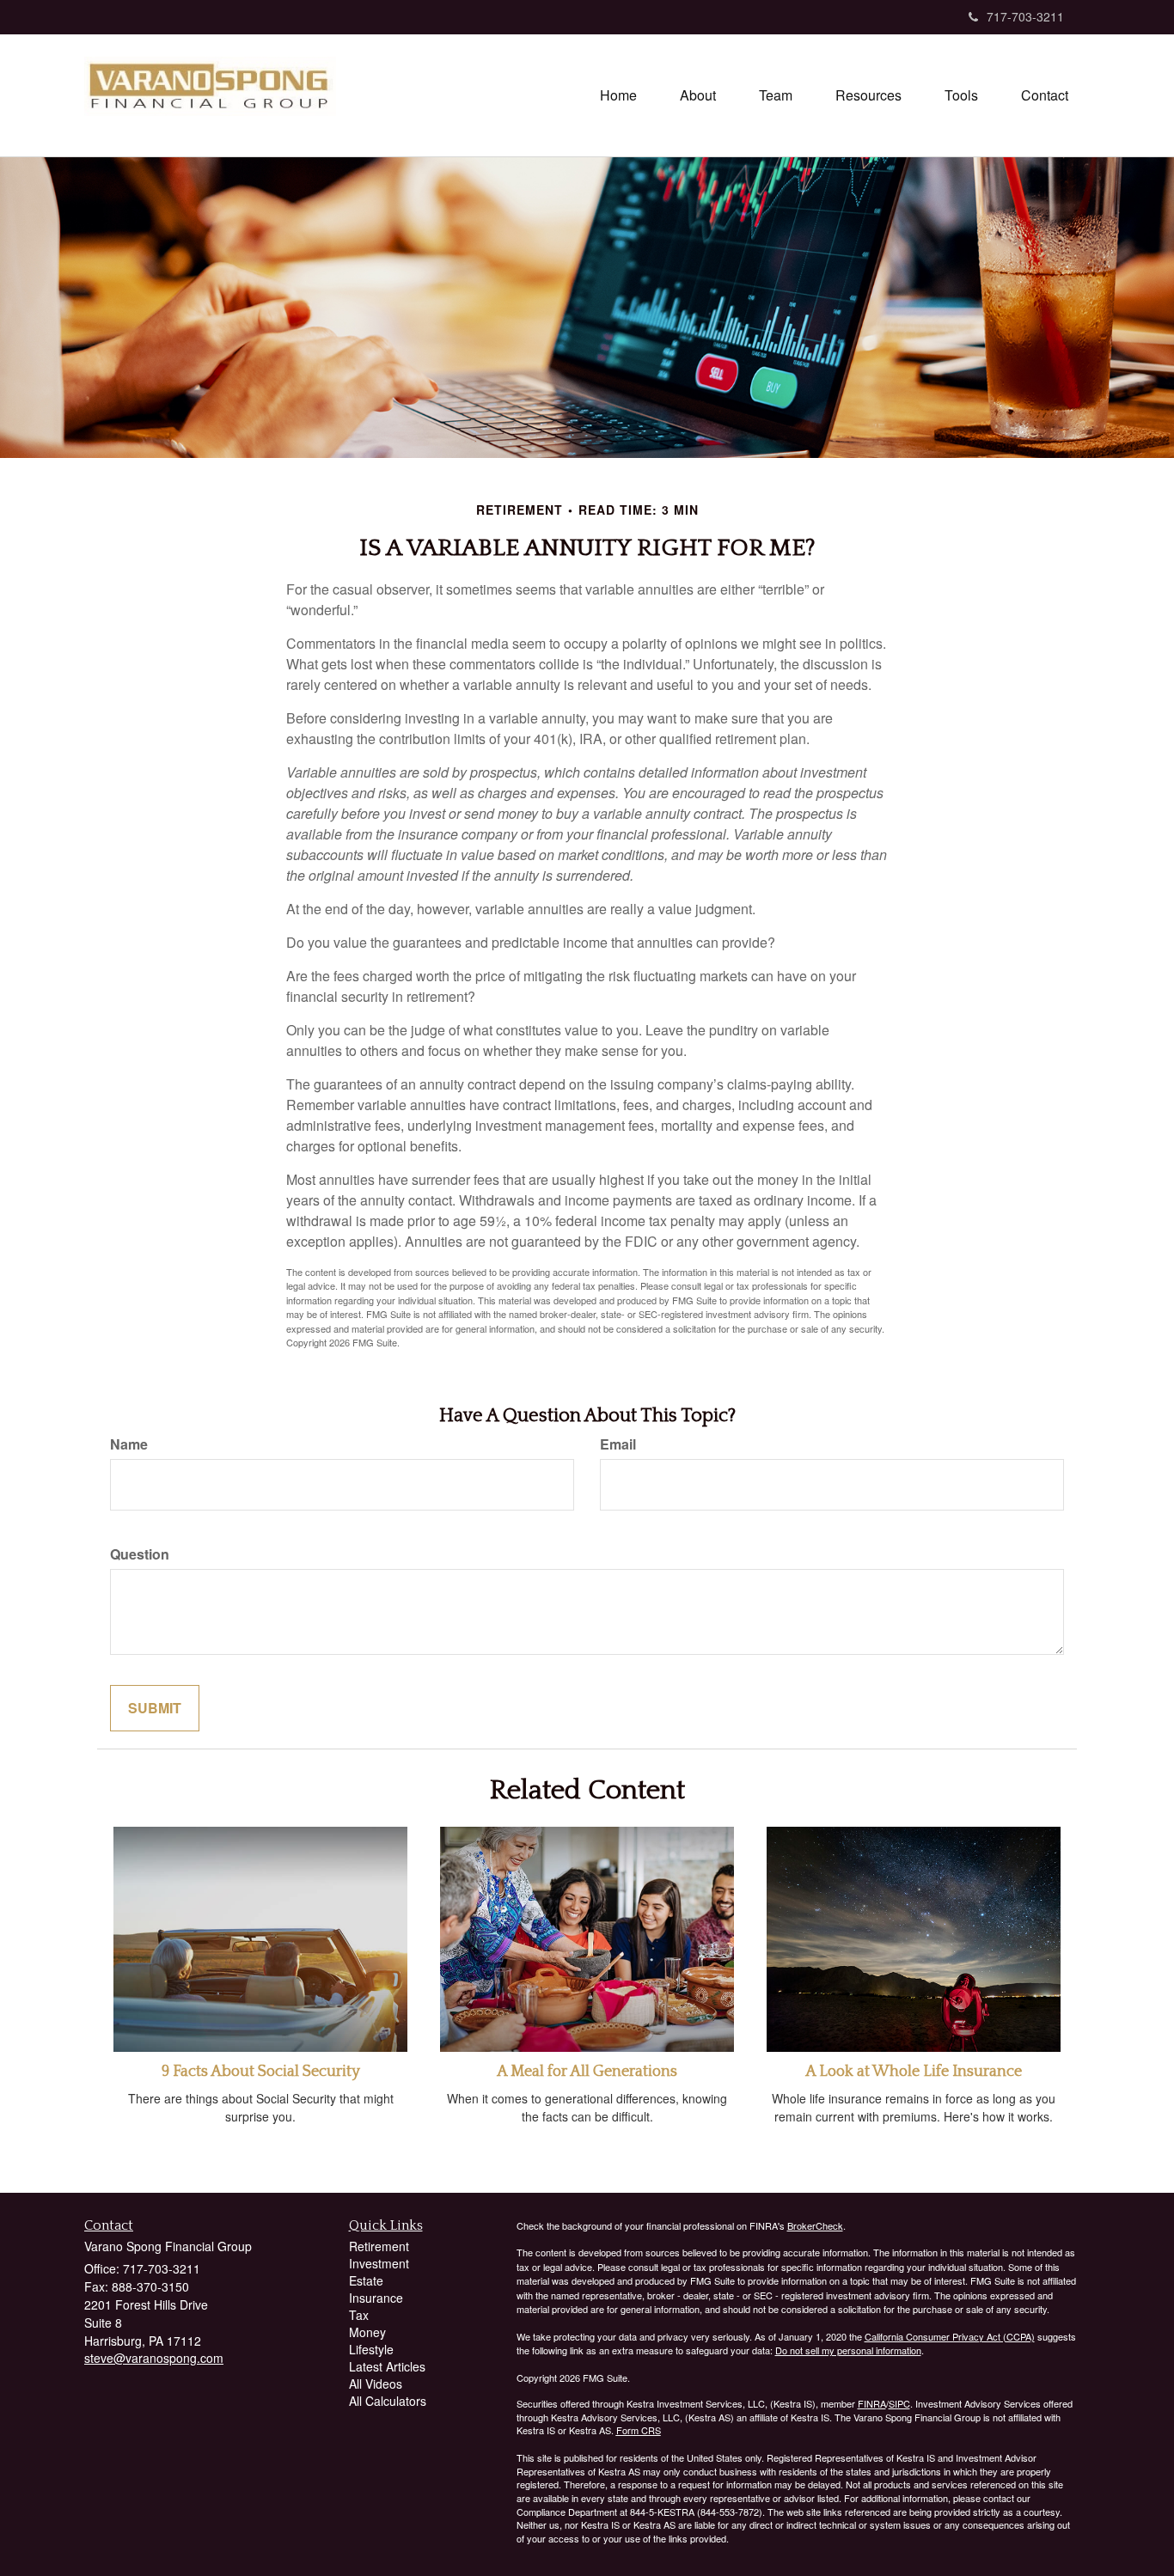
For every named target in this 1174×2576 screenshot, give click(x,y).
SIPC (899, 2403)
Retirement (379, 2246)
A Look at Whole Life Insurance (914, 2072)
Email (618, 1444)
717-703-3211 (1025, 16)
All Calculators (388, 2401)
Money (367, 2332)
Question (140, 1554)
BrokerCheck (815, 2225)
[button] (698, 95)
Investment (379, 2263)
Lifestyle (371, 2349)
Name (129, 1444)
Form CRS (639, 2430)
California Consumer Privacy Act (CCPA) (950, 2336)
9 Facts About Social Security (261, 2072)
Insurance (376, 2298)
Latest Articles (387, 2366)
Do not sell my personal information (848, 2350)
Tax (359, 2315)
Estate (366, 2280)
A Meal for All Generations (587, 2072)
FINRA (872, 2403)
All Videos (376, 2384)
